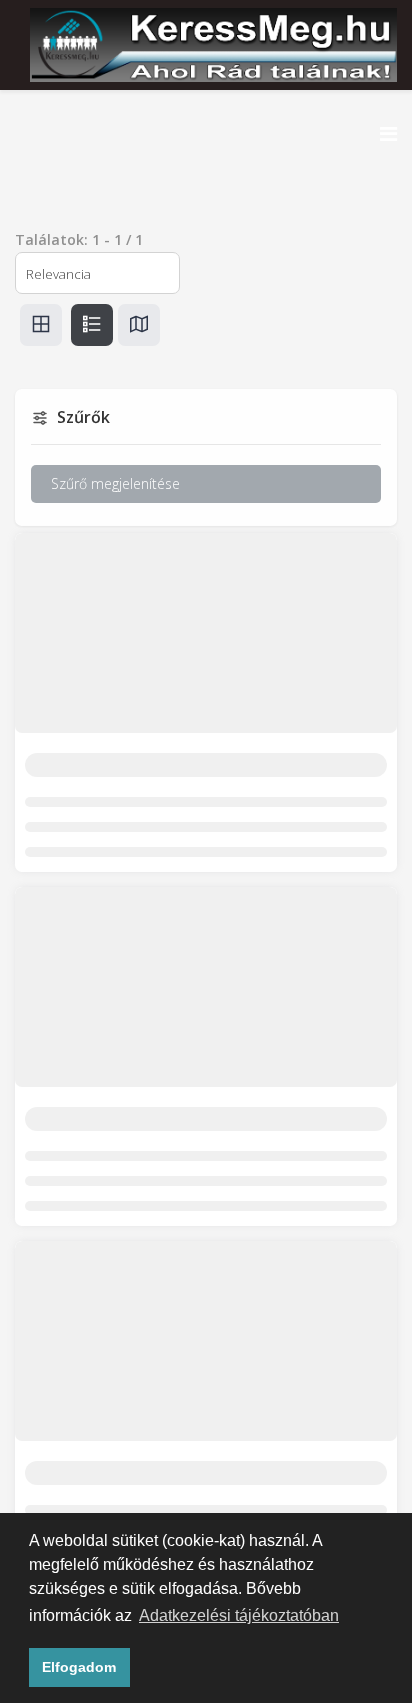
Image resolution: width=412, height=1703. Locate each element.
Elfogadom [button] (79, 1667)
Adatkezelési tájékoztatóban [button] (239, 1615)
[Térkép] (139, 325)
